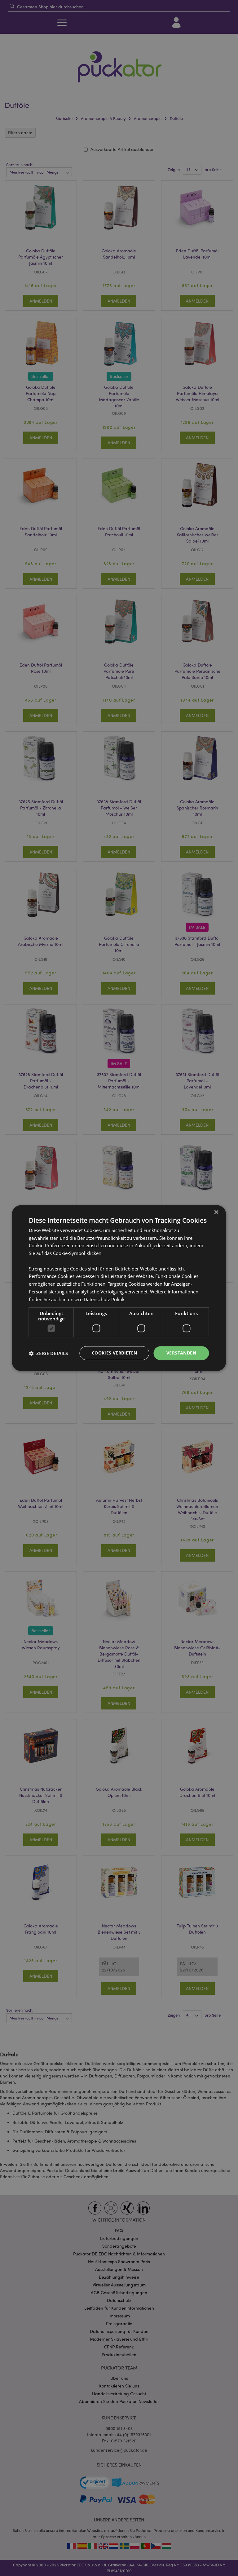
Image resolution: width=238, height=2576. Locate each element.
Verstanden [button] (181, 1353)
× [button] (216, 1212)
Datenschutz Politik (104, 1299)
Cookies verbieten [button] (115, 1353)
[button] (48, 1353)
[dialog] (119, 1288)
